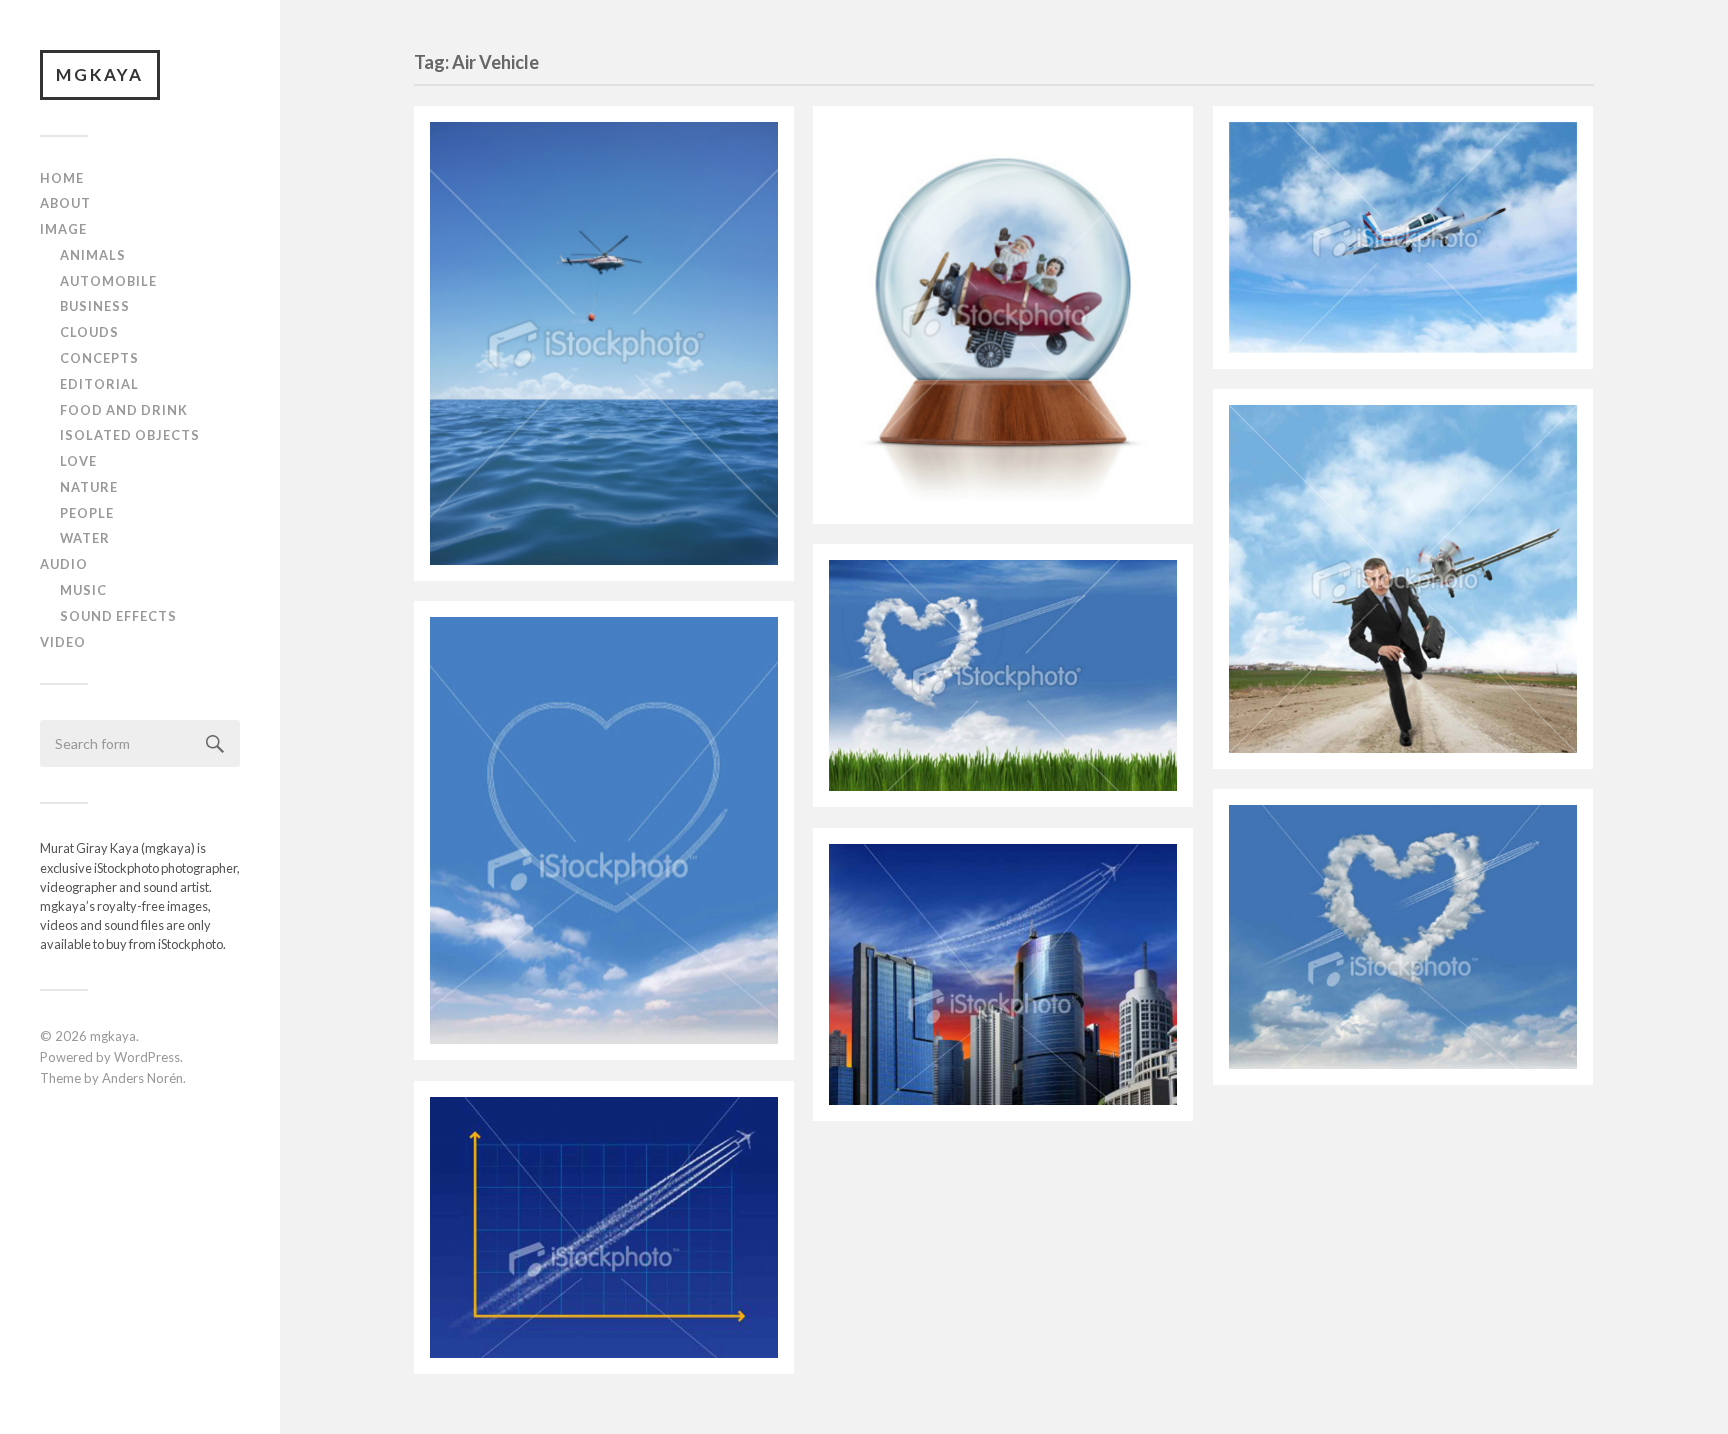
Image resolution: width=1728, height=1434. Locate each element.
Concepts (99, 358)
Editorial (99, 384)
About (65, 203)
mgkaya (100, 74)
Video (63, 642)
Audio (64, 564)
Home (62, 178)
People (87, 513)
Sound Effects (118, 616)
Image (63, 229)
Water (85, 538)
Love (78, 461)
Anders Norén (142, 1078)
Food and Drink (124, 410)
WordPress (147, 1057)
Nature (89, 487)
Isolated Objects (130, 435)
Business (95, 306)
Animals (93, 255)
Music (83, 590)
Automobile (108, 281)
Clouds (89, 332)
